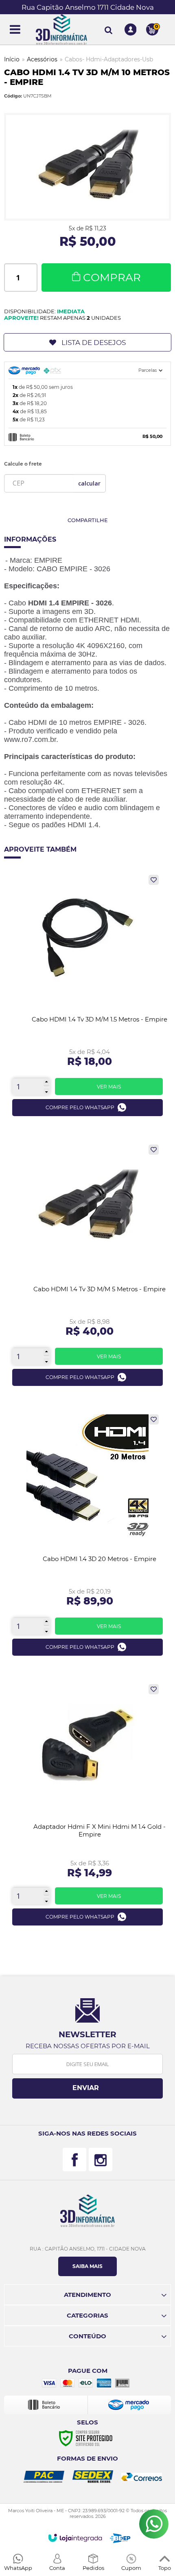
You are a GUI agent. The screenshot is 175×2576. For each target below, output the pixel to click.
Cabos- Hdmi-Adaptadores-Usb (109, 59)
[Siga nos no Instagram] (101, 2160)
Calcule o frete (23, 464)
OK (89, 483)
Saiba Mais (87, 2266)
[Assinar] (87, 2088)
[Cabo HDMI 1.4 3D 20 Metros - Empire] (87, 1538)
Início (12, 59)
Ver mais (109, 1087)
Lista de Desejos (94, 343)
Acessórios (42, 59)
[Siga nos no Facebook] (74, 2160)
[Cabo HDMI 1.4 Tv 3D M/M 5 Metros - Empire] (87, 1268)
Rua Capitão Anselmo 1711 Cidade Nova (88, 7)
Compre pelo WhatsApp (80, 1107)
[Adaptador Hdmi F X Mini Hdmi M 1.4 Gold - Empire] (87, 1808)
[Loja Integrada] (75, 2538)
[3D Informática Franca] (61, 29)
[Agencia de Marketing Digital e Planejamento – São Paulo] (120, 2538)
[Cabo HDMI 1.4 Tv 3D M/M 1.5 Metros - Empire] (87, 999)
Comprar (112, 278)
